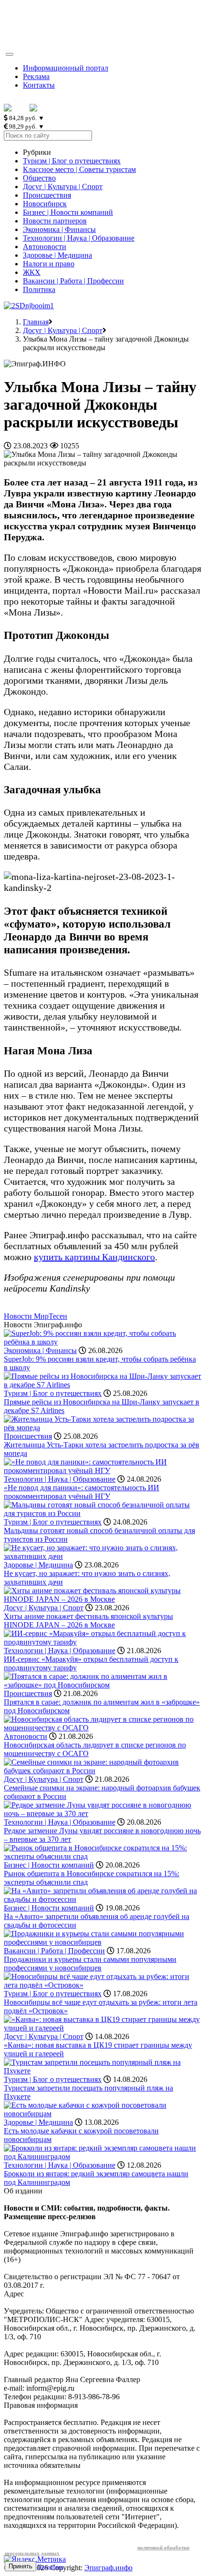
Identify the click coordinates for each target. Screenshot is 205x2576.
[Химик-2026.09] (29, 306)
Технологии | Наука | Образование (79, 238)
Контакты (39, 85)
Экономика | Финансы (59, 229)
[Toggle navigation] (10, 54)
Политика (39, 289)
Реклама (36, 76)
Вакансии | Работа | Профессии (73, 281)
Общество (39, 178)
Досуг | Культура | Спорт (63, 187)
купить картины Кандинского (94, 1257)
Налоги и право (49, 264)
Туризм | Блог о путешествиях (72, 161)
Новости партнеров (55, 221)
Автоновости (45, 247)
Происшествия (47, 195)
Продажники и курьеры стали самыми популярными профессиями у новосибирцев (90, 1964)
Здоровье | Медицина (57, 255)
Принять (20, 2566)
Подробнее (51, 2566)
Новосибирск (45, 204)
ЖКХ (32, 272)
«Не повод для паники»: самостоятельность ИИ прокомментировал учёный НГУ (82, 1492)
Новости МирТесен (36, 1316)
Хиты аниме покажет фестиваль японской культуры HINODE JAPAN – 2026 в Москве (88, 1621)
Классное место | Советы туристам (79, 169)
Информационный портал (66, 68)
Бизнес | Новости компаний (68, 212)
